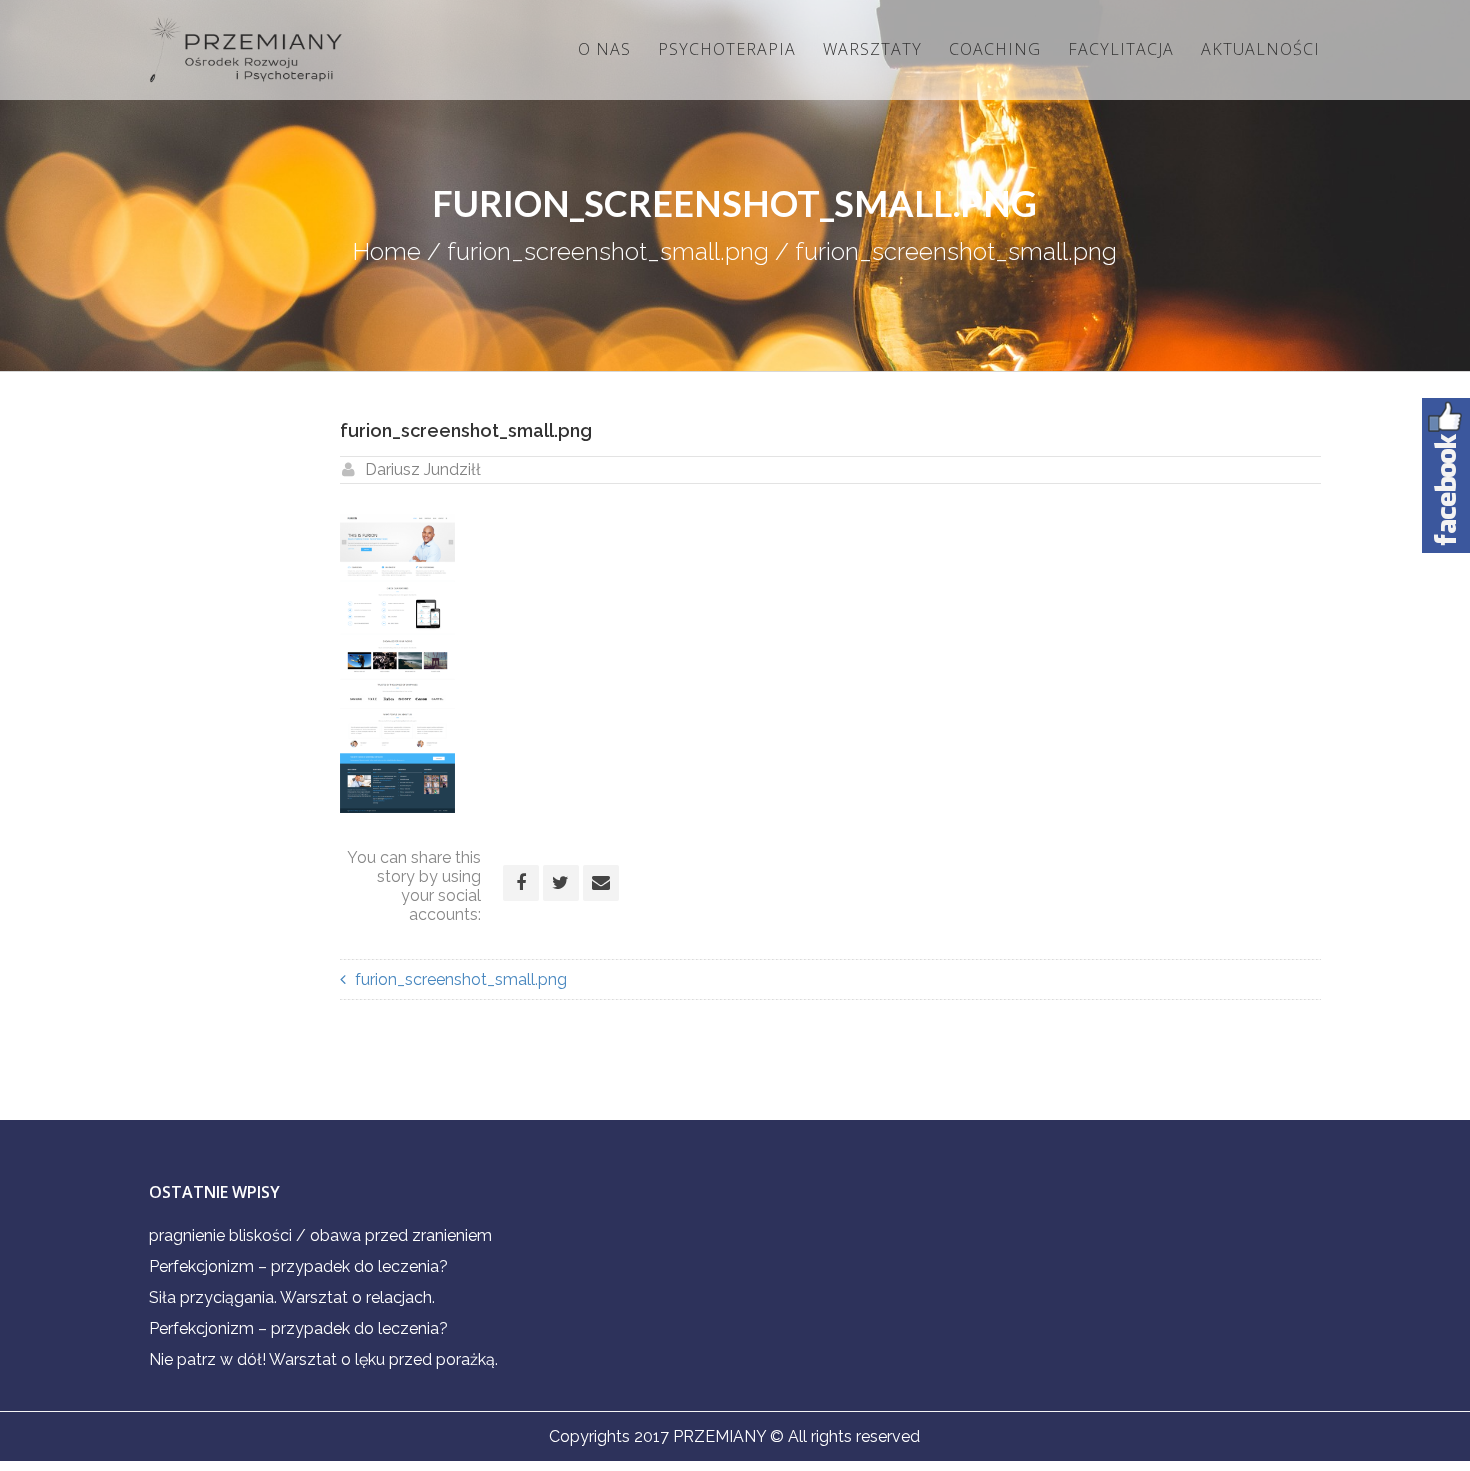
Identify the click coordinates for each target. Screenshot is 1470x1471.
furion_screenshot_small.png (608, 251)
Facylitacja (1121, 49)
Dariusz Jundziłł (423, 469)
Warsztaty (872, 49)
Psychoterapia (727, 49)
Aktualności (1260, 49)
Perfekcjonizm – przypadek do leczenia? (298, 1266)
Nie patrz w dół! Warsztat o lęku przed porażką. (323, 1359)
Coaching (995, 49)
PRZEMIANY (719, 1436)
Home (387, 251)
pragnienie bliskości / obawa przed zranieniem (320, 1235)
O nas (604, 49)
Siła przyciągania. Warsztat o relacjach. (292, 1297)
